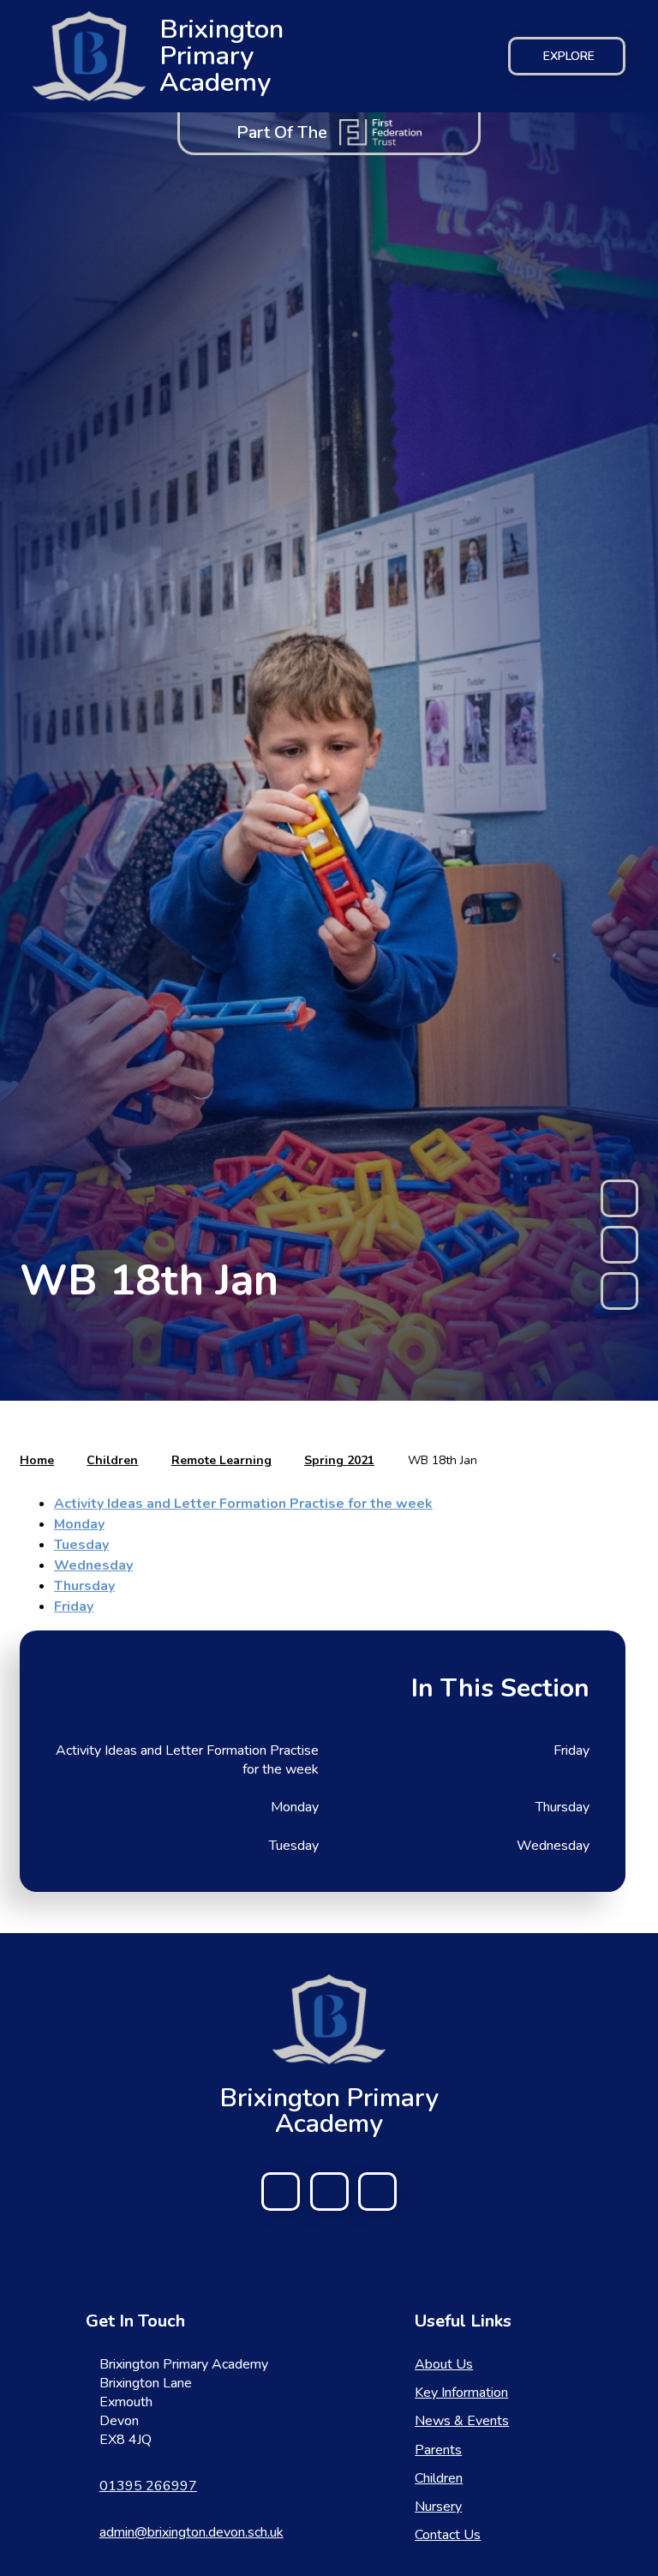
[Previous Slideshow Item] (619, 1198)
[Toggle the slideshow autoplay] (619, 1245)
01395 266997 (148, 2486)
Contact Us (448, 2535)
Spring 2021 (339, 1460)
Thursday (84, 1586)
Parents (438, 2450)
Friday (74, 1606)
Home (37, 1460)
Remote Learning (221, 1460)
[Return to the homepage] (329, 2019)
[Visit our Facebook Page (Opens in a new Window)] (281, 2192)
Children (112, 1460)
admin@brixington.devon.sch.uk (191, 2532)
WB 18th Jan (443, 1460)
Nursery (438, 2507)
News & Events (462, 2421)
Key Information (461, 2393)
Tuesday (81, 1545)
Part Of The (282, 132)
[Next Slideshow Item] (619, 1291)
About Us (444, 2364)
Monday (79, 1524)
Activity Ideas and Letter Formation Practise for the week (243, 1504)
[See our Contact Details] (329, 2192)
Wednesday (93, 1565)
